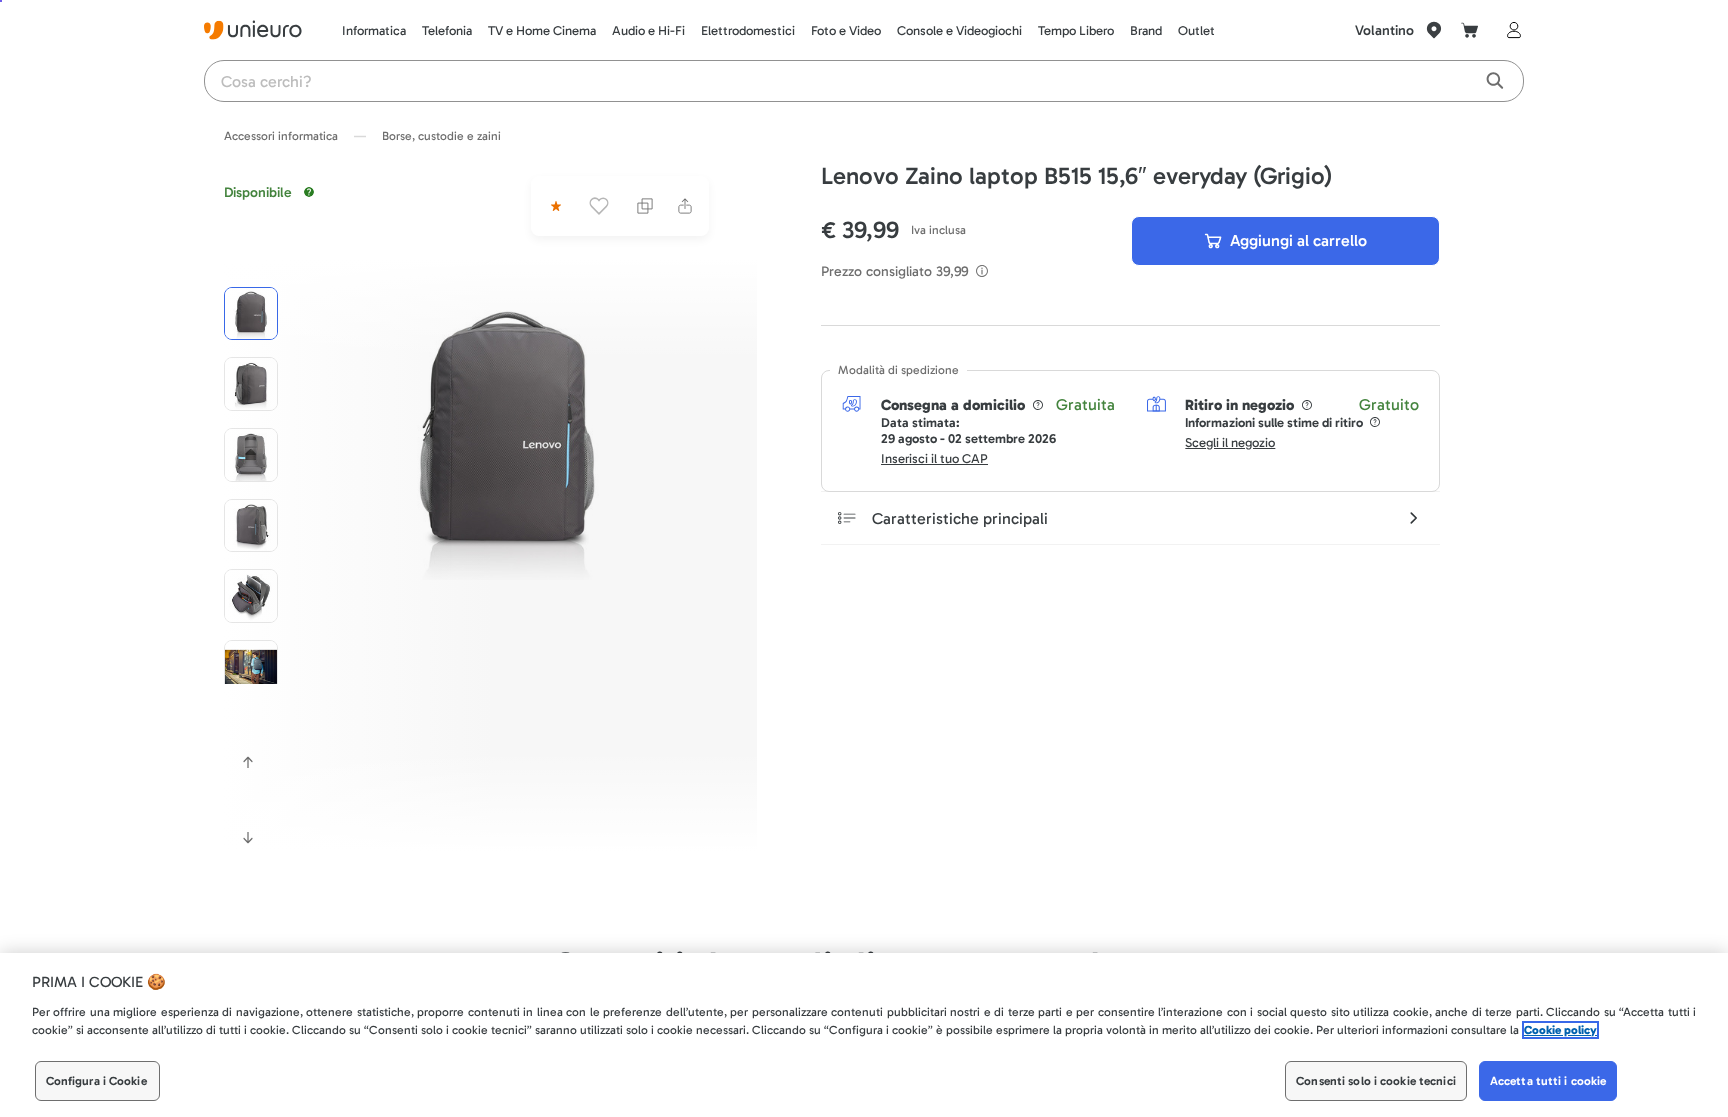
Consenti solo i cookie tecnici (1376, 1081)
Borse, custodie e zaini (441, 136)
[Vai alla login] (1510, 30)
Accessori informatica (281, 136)
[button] (507, 436)
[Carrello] (1470, 30)
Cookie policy (1560, 1030)
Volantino (1384, 30)
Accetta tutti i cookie (1548, 1081)
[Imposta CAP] (1434, 30)
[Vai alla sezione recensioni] (554, 206)
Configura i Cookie (96, 1081)
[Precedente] (248, 762)
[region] (864, 1035)
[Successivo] (248, 838)
